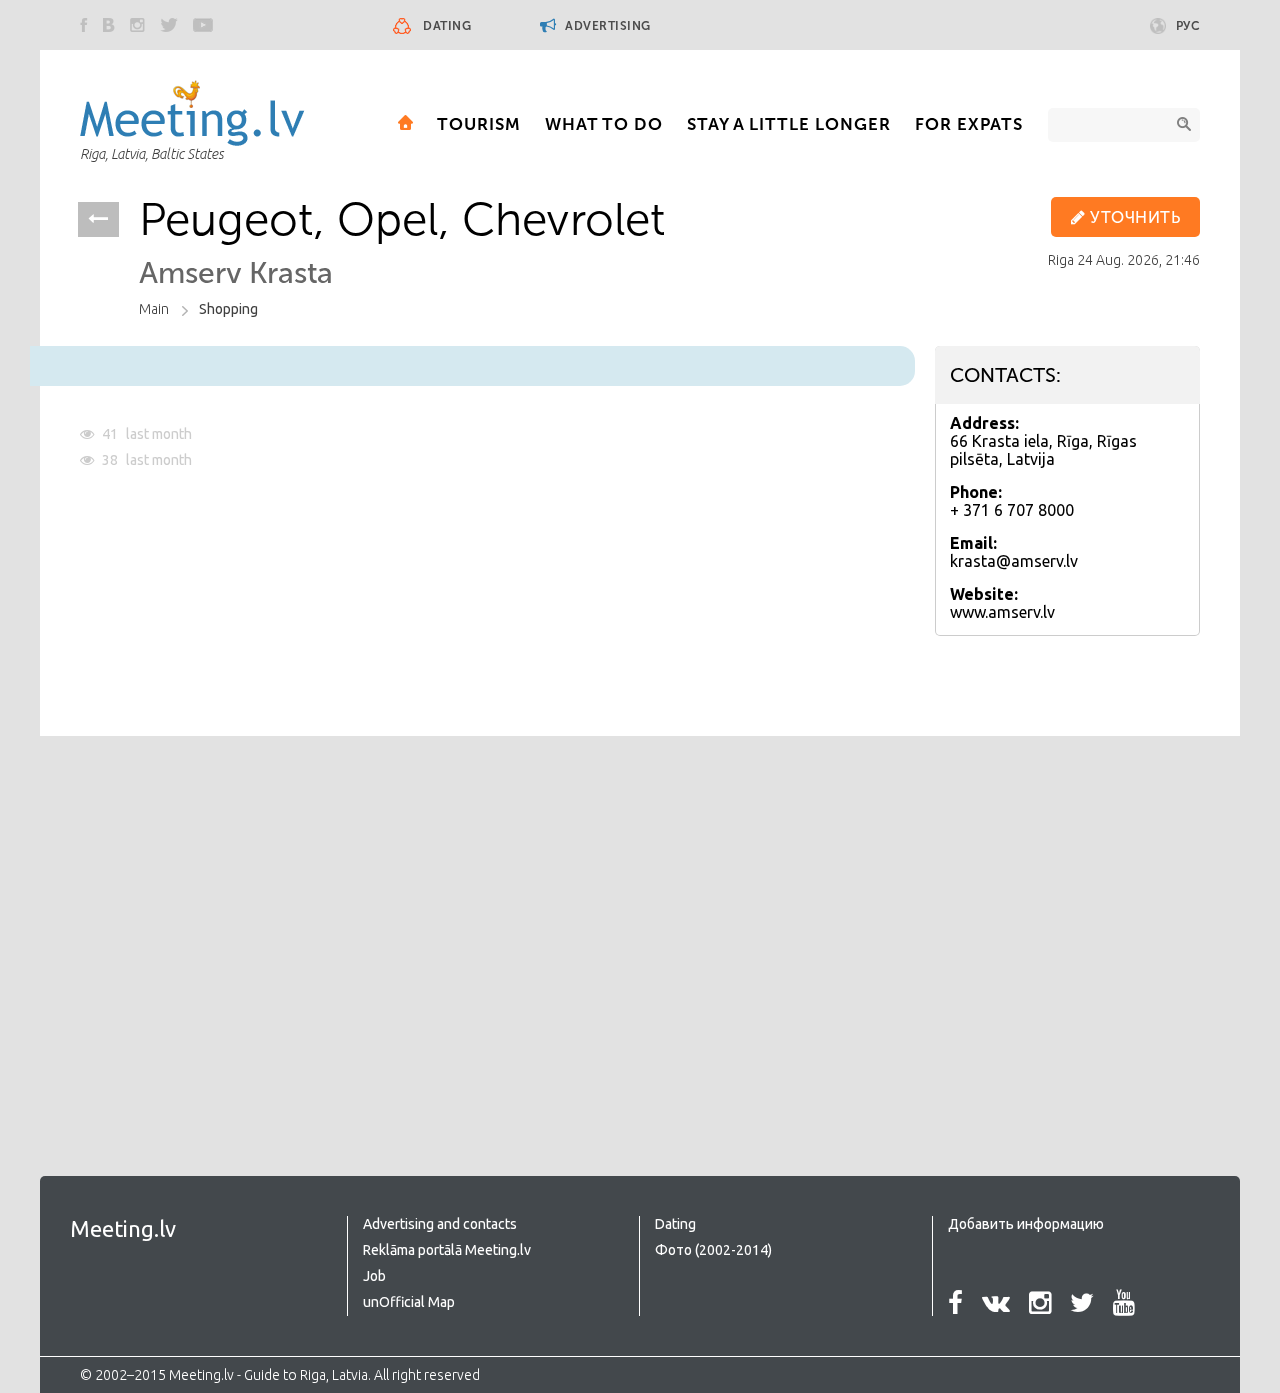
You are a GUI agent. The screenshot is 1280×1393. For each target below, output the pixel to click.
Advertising (606, 26)
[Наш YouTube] (203, 25)
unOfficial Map (409, 1302)
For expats (969, 124)
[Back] (98, 219)
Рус (1188, 26)
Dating (447, 26)
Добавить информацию (1026, 1224)
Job (374, 1276)
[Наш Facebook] (84, 25)
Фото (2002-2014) (713, 1250)
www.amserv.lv (1002, 612)
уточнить (1133, 217)
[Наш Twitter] (169, 25)
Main (154, 309)
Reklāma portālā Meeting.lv (447, 1250)
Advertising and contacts (440, 1224)
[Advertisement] (248, 916)
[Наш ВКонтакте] (109, 25)
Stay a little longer (789, 124)
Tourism (479, 124)
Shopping (228, 309)
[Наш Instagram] (137, 25)
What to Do (604, 124)
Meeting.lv (123, 1228)
